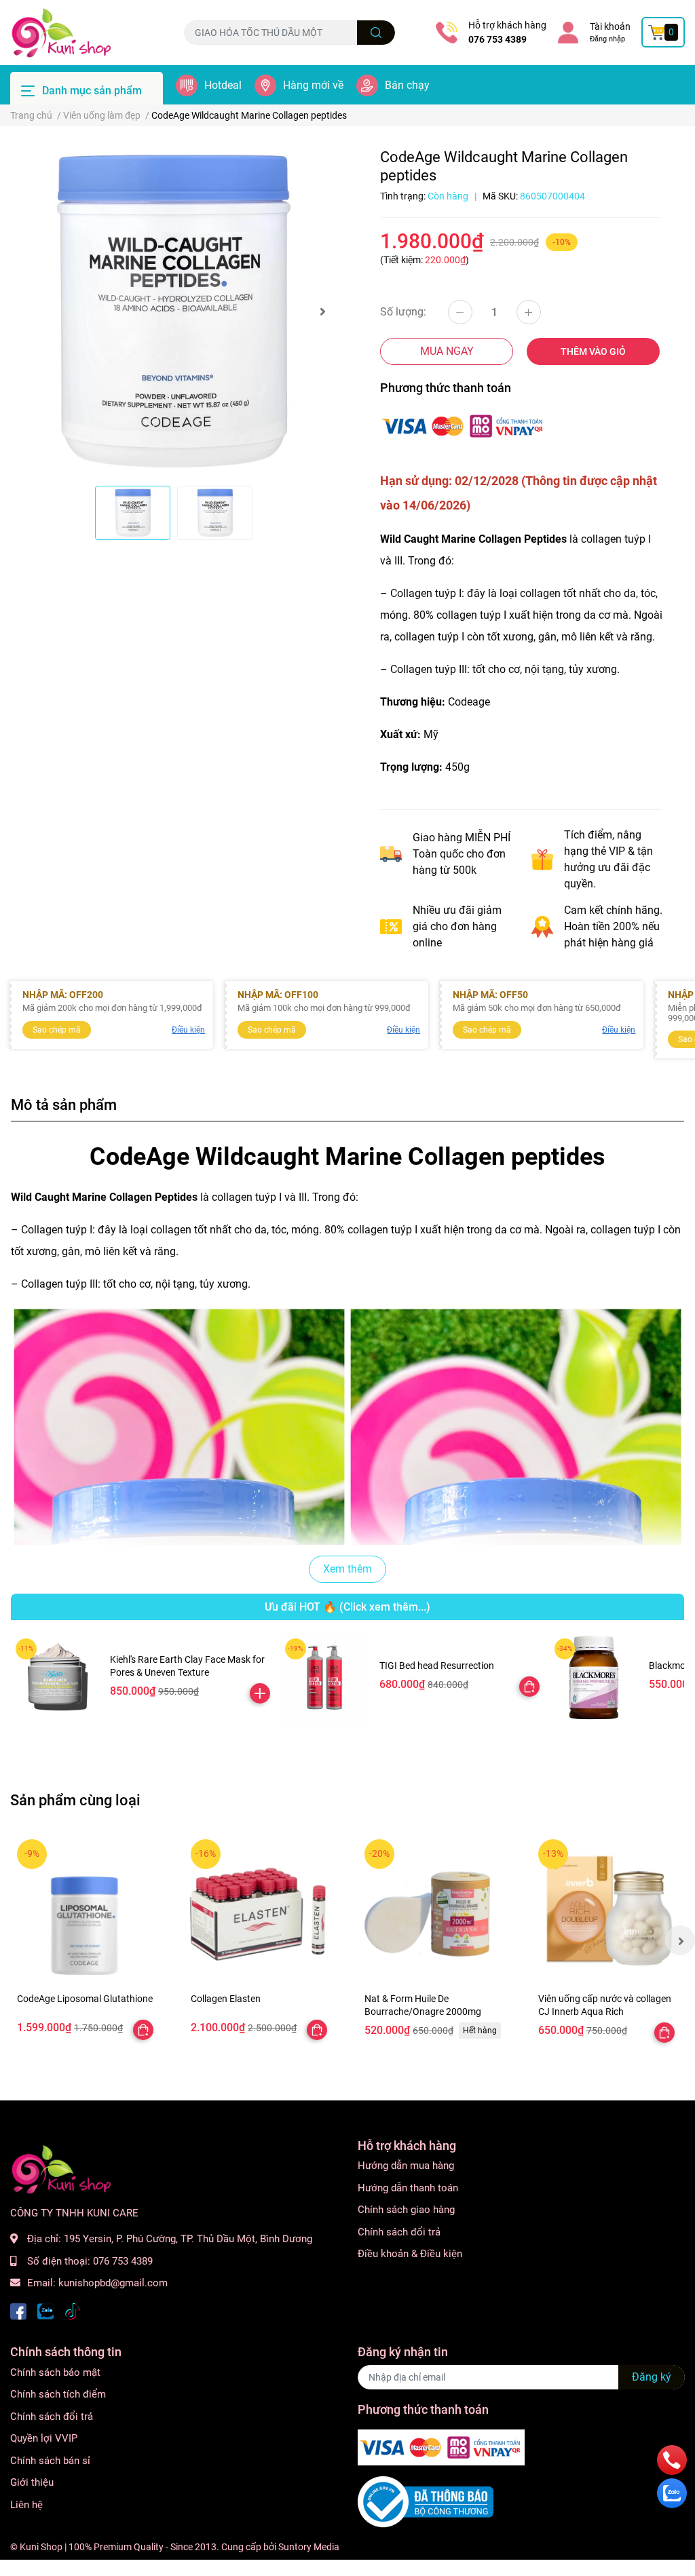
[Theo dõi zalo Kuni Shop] (45, 2310)
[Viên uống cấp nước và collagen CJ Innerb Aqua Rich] (608, 1909)
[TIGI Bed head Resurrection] (325, 1678)
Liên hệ (26, 2505)
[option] (174, 311)
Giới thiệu (32, 2482)
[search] (376, 33)
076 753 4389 (497, 39)
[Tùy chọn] (529, 1687)
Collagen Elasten (226, 1999)
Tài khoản (610, 26)
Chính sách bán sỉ (50, 2461)
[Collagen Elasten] (261, 1909)
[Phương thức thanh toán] (464, 425)
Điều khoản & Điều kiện (410, 2254)
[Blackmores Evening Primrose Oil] (594, 1678)
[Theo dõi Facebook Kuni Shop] (18, 2310)
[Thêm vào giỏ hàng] (260, 1693)
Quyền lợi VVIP (44, 2438)
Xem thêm (347, 1569)
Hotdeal (223, 85)
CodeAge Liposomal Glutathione (85, 1999)
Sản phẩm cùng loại (75, 1800)
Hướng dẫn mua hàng (406, 2166)
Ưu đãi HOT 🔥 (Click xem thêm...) (347, 1607)
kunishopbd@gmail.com (113, 2283)
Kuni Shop (41, 2547)
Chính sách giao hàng (406, 2210)
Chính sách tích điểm (58, 2394)
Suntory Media (309, 2547)
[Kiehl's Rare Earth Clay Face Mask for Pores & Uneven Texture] (55, 1678)
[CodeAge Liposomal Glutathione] (87, 1909)
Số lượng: (403, 312)
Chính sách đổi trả (399, 2232)
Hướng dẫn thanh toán (408, 2188)
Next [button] (322, 311)
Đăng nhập (607, 39)
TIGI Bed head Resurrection (437, 1666)
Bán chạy (407, 85)
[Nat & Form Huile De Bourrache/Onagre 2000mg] (434, 1909)
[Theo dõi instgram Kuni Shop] (73, 2310)
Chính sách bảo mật (55, 2372)
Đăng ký (652, 2377)
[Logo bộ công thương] (426, 2501)
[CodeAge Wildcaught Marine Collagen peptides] (174, 311)
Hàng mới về (313, 85)
